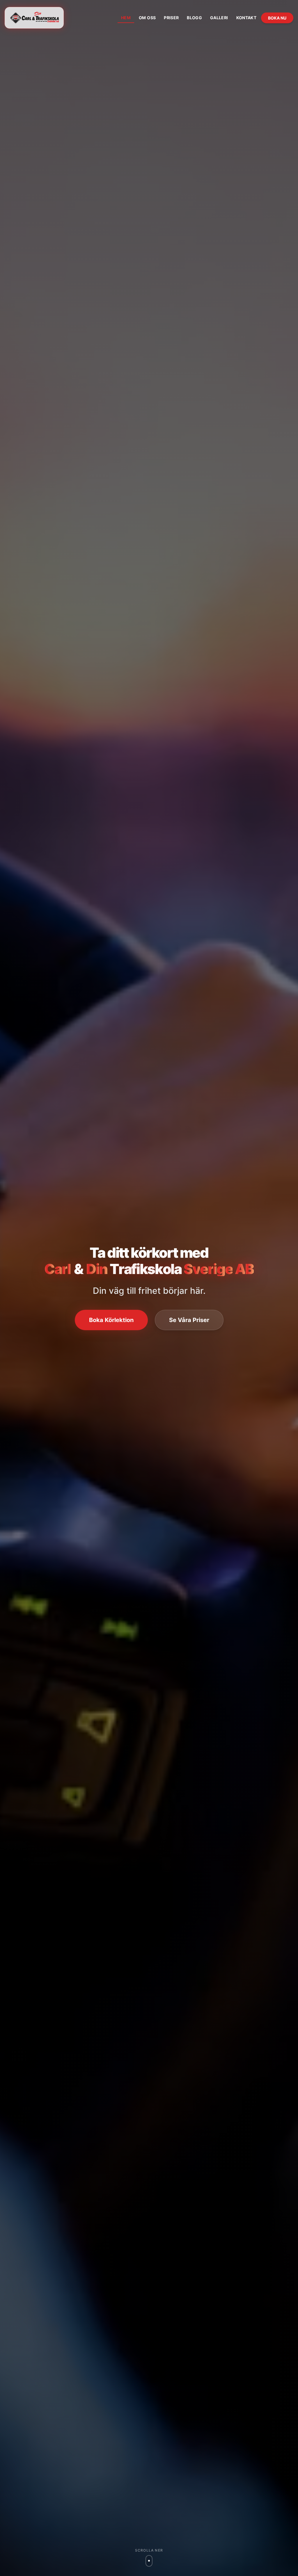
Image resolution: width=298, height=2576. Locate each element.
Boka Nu (277, 18)
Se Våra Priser (189, 1320)
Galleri (219, 18)
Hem (126, 18)
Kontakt (246, 18)
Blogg (194, 18)
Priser (171, 18)
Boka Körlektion (111, 1320)
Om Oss (147, 18)
